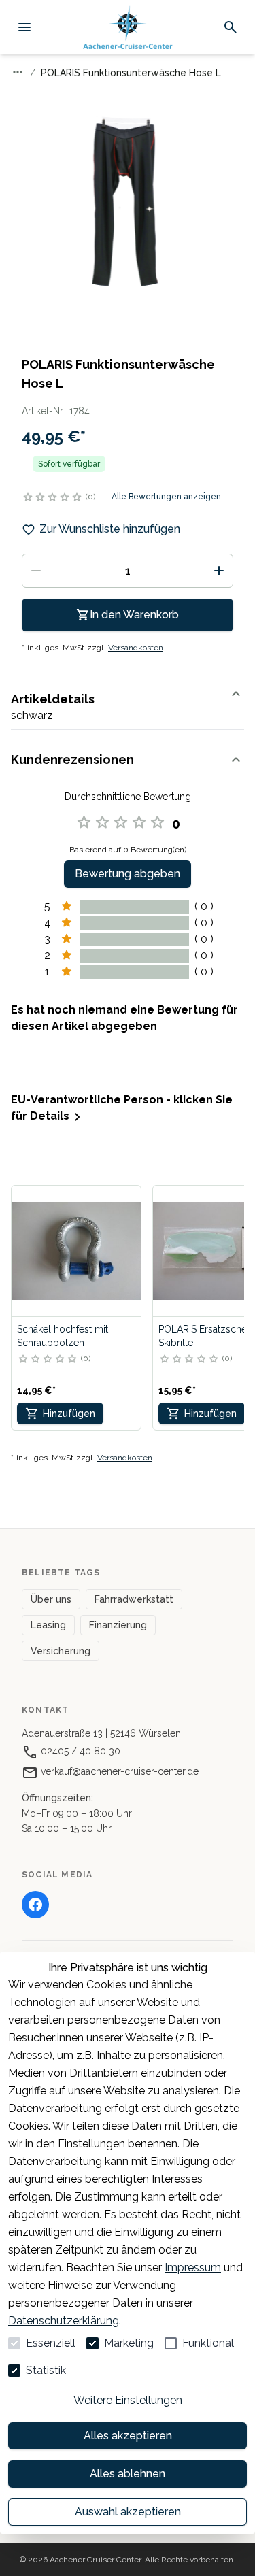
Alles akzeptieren (128, 2436)
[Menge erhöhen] (219, 571)
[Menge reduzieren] (36, 571)
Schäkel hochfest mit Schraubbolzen (63, 1336)
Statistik (46, 2370)
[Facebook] (35, 1905)
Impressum (193, 2268)
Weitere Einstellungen (128, 2400)
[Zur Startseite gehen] (128, 28)
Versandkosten (136, 648)
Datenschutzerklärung (64, 2321)
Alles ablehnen (128, 2474)
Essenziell (51, 2343)
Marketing (129, 2343)
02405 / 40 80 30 (79, 1751)
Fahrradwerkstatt (134, 1599)
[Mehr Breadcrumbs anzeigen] (18, 72)
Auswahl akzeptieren (128, 2512)
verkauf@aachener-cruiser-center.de (118, 1771)
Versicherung (61, 1651)
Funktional (208, 2343)
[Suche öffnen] (231, 27)
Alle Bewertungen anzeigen (166, 497)
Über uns (51, 1599)
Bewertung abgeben (128, 874)
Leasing (48, 1625)
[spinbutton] (128, 571)
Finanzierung (118, 1625)
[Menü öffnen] (24, 27)
